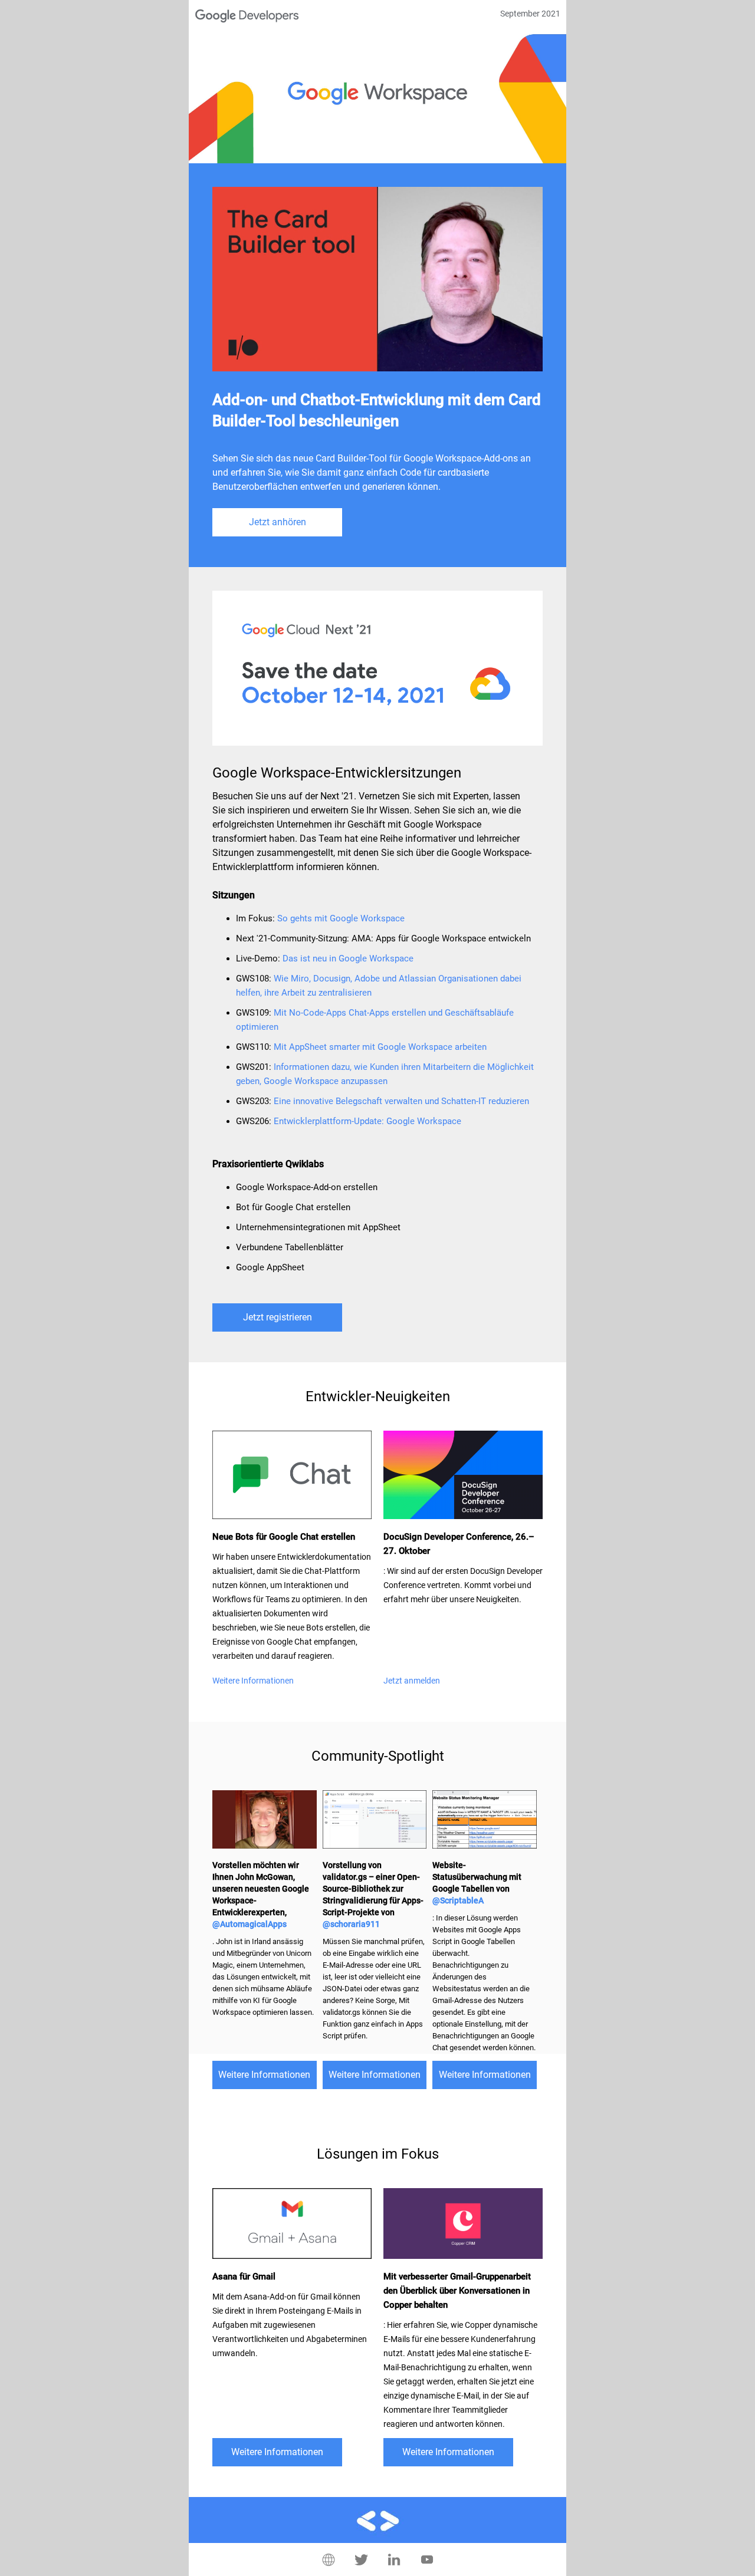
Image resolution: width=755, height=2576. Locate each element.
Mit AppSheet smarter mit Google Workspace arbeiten (380, 1047)
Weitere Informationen (253, 1681)
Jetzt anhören (278, 522)
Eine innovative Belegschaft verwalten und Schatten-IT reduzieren (401, 1101)
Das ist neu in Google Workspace (348, 958)
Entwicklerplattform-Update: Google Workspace (367, 1121)
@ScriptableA (458, 1900)
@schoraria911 (351, 1924)
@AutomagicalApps (250, 1924)
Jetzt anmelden (412, 1681)
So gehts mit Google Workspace (341, 918)
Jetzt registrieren (278, 1317)
